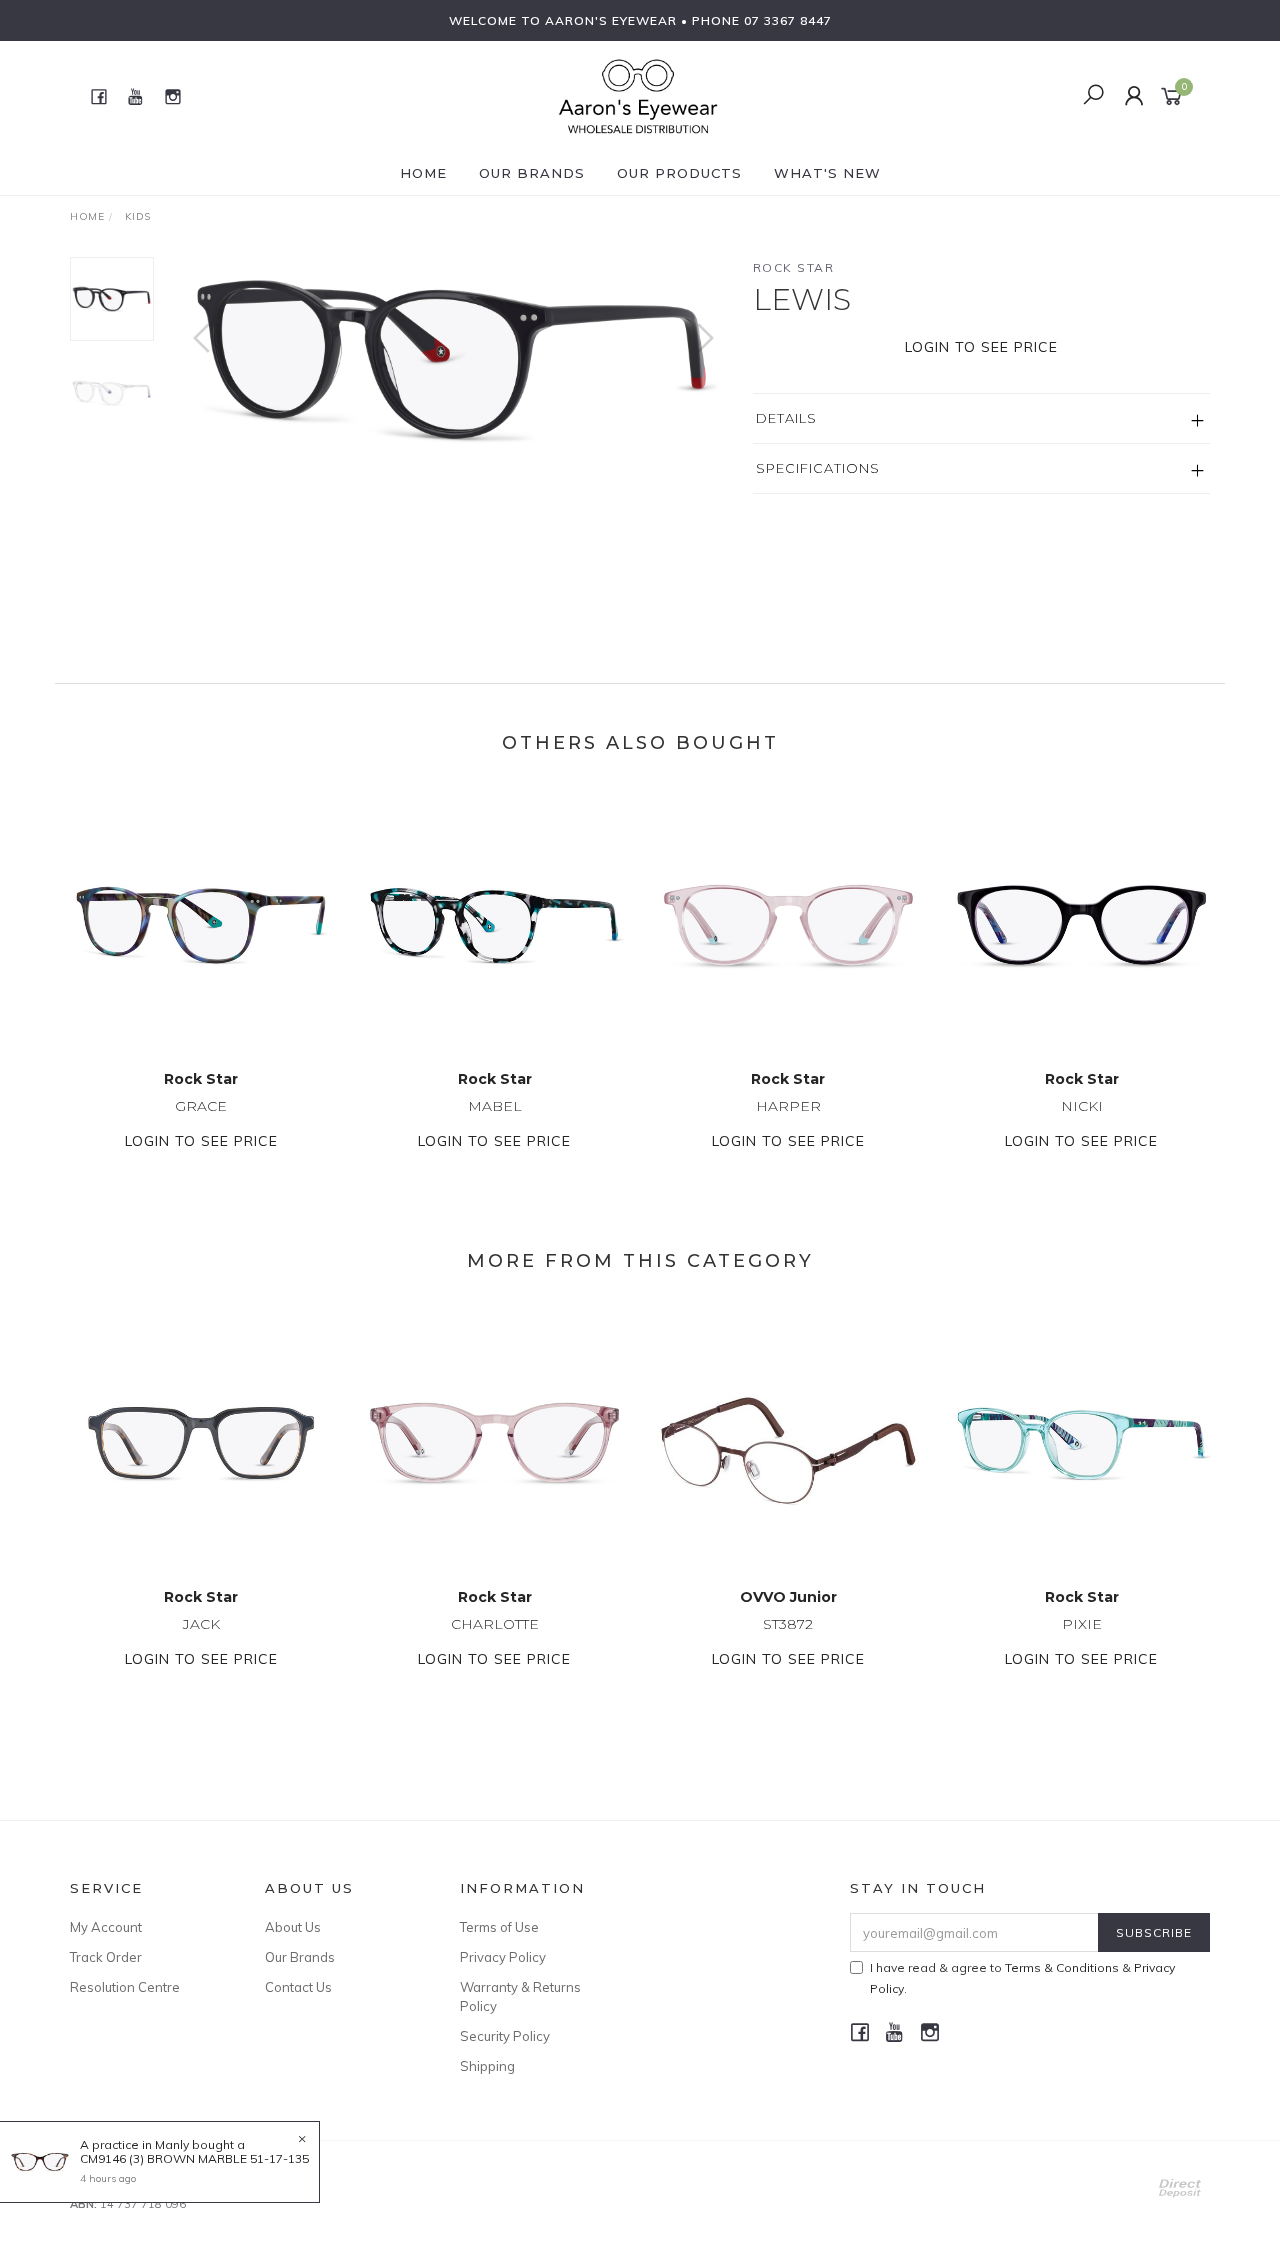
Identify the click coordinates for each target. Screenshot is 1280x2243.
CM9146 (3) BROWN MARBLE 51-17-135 (194, 2158)
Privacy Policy (503, 1957)
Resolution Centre (125, 1987)
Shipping (487, 2066)
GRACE (201, 1106)
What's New (827, 173)
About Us (293, 1927)
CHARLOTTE (495, 1624)
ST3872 (788, 1624)
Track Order (106, 1957)
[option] (453, 358)
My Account (106, 1927)
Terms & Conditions (1062, 1967)
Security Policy (505, 2036)
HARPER (788, 1106)
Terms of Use (499, 1927)
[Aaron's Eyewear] (638, 95)
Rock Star (794, 267)
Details (786, 418)
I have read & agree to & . (1022, 1978)
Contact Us (298, 1987)
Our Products (679, 173)
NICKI (1082, 1106)
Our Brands (532, 173)
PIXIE (1082, 1624)
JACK (201, 1624)
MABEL (495, 1106)
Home (423, 173)
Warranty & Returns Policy (520, 1996)
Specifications (818, 468)
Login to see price (981, 347)
